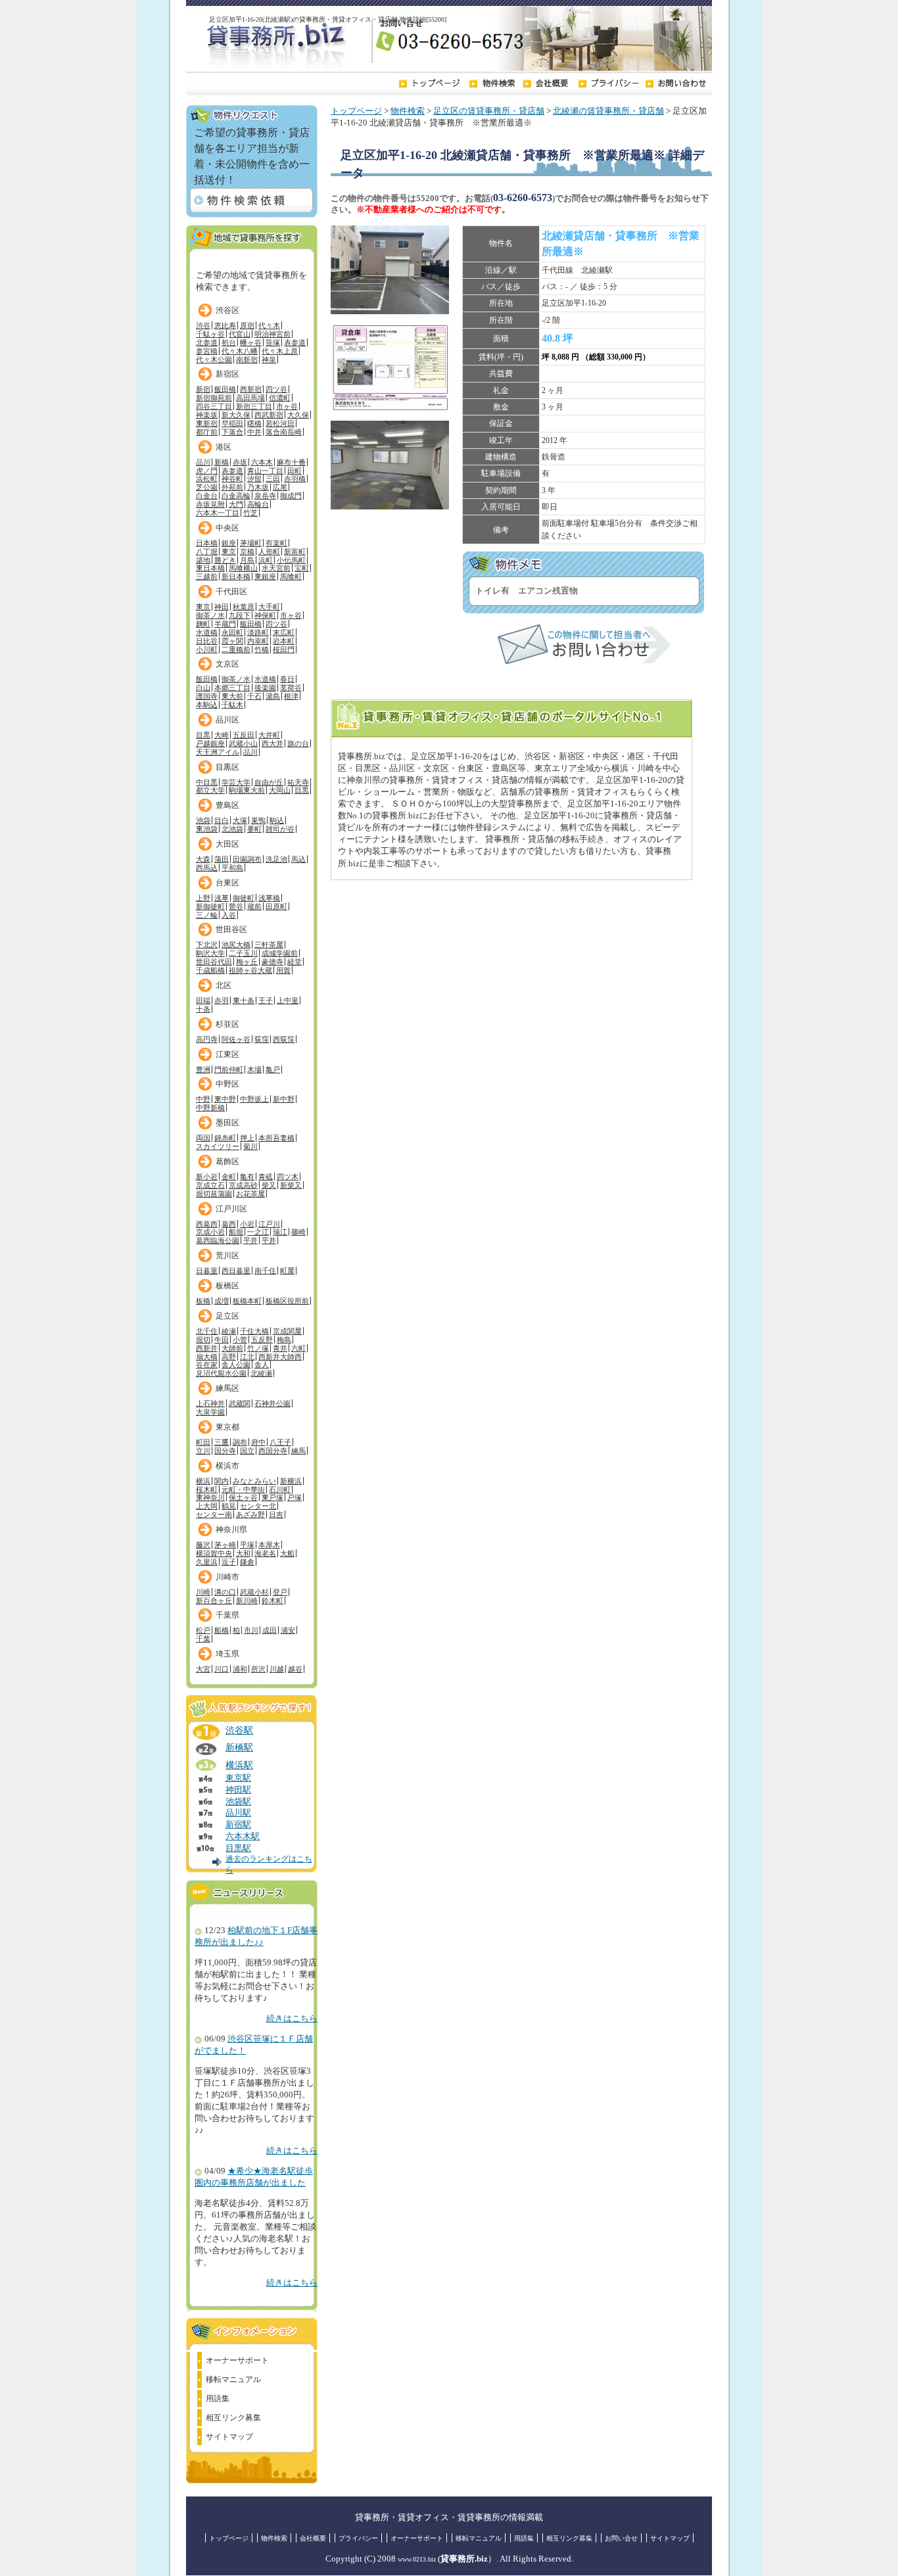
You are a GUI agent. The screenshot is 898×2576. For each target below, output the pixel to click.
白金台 (207, 496)
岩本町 (284, 641)
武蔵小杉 (254, 1592)
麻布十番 (291, 462)
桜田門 (284, 649)
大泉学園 (210, 1412)
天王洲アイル (218, 752)
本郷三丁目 (232, 688)
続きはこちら (292, 2019)
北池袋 (232, 829)
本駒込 (207, 705)
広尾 (280, 487)
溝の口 (225, 1592)
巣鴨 (258, 820)
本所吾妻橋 (276, 1138)
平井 (250, 1240)
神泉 (269, 360)
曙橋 (254, 423)
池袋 (203, 820)
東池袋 (207, 829)
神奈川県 (231, 1530)
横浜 (203, 1481)
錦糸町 (225, 1138)
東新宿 (207, 423)
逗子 (229, 1562)
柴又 (269, 1185)
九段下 (240, 615)
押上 (247, 1138)
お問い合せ (621, 2538)
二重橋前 (236, 649)
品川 (203, 462)
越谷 (295, 1669)
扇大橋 (207, 1357)
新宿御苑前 (214, 398)
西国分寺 (273, 1451)
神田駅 (238, 1790)
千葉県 (227, 1615)
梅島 (284, 1340)
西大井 (272, 743)
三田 (273, 479)
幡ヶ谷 (251, 342)
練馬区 (227, 1388)
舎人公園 (236, 1365)
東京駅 (238, 1778)
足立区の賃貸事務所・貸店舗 (489, 111)
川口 (222, 1669)
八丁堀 (207, 551)
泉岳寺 (265, 496)
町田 (203, 1442)
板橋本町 (247, 1301)
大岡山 (280, 790)
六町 (298, 1348)
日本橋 (207, 543)
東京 (229, 551)
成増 (222, 1301)
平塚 (247, 1545)
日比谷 (207, 641)
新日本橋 (236, 576)
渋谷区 (227, 310)
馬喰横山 (243, 568)
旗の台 (298, 743)
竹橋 (262, 649)
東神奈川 (210, 1497)
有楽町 (276, 543)
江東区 (227, 1054)
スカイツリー (218, 1146)
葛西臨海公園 (218, 1240)
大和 (243, 1553)
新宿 (203, 389)
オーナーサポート (237, 2360)
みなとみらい (254, 1481)
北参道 (207, 342)
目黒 (203, 735)
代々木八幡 (240, 351)
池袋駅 (238, 1802)
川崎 (203, 1592)
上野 (203, 898)
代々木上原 (280, 351)
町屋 (287, 1271)
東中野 (225, 1099)
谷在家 (207, 1365)
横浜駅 (239, 1765)
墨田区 (227, 1123)
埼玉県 (227, 1654)
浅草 (222, 898)
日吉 (276, 1514)
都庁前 (207, 432)
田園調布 (247, 859)
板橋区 (227, 1286)
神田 (222, 607)
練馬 (298, 1451)
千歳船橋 (210, 970)
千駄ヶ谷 (210, 334)
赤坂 (240, 462)
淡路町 (258, 632)
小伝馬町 (291, 560)
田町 (295, 471)
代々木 (269, 325)
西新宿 (251, 389)
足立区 (227, 1316)
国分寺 (225, 1451)
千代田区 (231, 592)
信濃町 (280, 398)
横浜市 (227, 1466)
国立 (247, 1451)
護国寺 (207, 696)
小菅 (240, 1340)
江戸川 (269, 1224)
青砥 (266, 1177)
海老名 (265, 1553)
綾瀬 (229, 1331)
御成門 (291, 496)
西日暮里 (236, 1271)
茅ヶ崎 (225, 1545)
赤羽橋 (295, 479)
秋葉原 (244, 607)
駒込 (277, 820)
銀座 (229, 543)
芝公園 (207, 487)
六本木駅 (243, 1837)
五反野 (262, 1340)
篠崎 (298, 1232)
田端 (203, 1000)
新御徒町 (210, 906)
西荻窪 (284, 1039)
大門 (236, 504)
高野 (229, 1357)
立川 (203, 1451)
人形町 (269, 551)
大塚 (240, 820)
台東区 (227, 883)
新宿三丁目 (254, 406)
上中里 (288, 1000)
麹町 (203, 624)
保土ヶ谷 (243, 1497)
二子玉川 (243, 953)
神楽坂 (207, 415)
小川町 (207, 649)
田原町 (276, 906)
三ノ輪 (207, 915)
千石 (254, 696)
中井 (254, 432)
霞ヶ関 (232, 641)
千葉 (203, 1639)
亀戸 (273, 1069)
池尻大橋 (236, 945)
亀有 (247, 1177)
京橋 (247, 551)
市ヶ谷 (287, 406)
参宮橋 (207, 351)
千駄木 (232, 705)
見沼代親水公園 (221, 1373)
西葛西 (207, 1224)
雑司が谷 (280, 829)
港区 (224, 447)
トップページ (356, 111)
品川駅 (238, 1813)
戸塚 (295, 1497)
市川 (251, 1630)
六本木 (262, 462)
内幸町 (258, 641)
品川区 (227, 720)
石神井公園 (272, 1403)
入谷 (229, 915)
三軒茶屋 (269, 945)
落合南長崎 (284, 432)
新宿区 (227, 374)
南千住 (265, 1271)
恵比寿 (225, 325)
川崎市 (227, 1577)
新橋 (222, 462)
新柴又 (291, 1185)
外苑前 (232, 487)
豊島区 (227, 805)
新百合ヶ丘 (214, 1601)
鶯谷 (236, 906)
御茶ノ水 (210, 615)
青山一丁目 (265, 471)
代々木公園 (214, 360)
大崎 (222, 735)
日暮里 (207, 1271)
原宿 (247, 325)
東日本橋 (210, 568)
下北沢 (207, 945)
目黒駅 (238, 1848)
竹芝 (250, 513)
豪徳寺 (272, 962)
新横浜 (291, 1481)
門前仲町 (229, 1069)
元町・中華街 (243, 1489)
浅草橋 (269, 898)
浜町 (266, 560)
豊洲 (203, 1069)
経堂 (295, 962)
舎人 (262, 1365)
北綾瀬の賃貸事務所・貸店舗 (608, 111)
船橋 (222, 1630)
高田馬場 (250, 398)
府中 (258, 1442)
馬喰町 (291, 576)
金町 (229, 1177)
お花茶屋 (250, 1194)
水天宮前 (276, 568)
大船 (287, 1553)
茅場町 (251, 543)
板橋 (203, 1301)
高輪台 (258, 504)
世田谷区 (231, 929)
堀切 (203, 1340)
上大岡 (207, 1506)
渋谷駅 (239, 1730)
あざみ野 (250, 1514)
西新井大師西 (280, 1357)
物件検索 (408, 111)
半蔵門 (225, 624)
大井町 (269, 735)
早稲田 (232, 423)
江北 (247, 1357)
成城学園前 (280, 953)
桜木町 (207, 1489)
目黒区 (227, 767)
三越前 (207, 576)
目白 (222, 820)
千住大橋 (254, 1331)
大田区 (227, 844)
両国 (203, 1138)
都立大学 (210, 790)
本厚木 (269, 1545)
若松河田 (280, 423)
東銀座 (265, 576)
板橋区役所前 (287, 1301)
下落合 (232, 432)
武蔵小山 (243, 743)
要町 (254, 829)
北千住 (207, 1331)
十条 (203, 1009)
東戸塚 (272, 1497)
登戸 (280, 1592)
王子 (266, 1000)
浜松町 (207, 479)
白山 (203, 688)
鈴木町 (272, 1601)
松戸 (203, 1630)
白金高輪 (236, 496)
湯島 (273, 696)
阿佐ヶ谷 (236, 1039)
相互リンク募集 (233, 2418)
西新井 (207, 1348)
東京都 (227, 1427)
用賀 (283, 970)
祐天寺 (298, 782)
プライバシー (358, 2538)
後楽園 (265, 688)
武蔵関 (240, 1403)
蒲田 (222, 859)
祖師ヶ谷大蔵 (250, 970)
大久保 (298, 415)
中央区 (227, 528)
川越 (277, 1669)
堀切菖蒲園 (214, 1194)
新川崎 (247, 1601)
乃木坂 (258, 487)
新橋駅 (239, 1747)
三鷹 (222, 1442)
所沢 (258, 1669)
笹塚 (273, 342)
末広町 (284, 632)
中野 (203, 1099)
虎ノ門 (207, 471)
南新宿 (247, 360)
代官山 (240, 334)
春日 (287, 679)
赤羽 (222, 1000)
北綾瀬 (261, 1373)
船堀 (236, 1232)
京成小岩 (210, 1232)
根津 (291, 696)
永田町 (232, 632)
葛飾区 (227, 1161)
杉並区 (227, 1024)
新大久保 (236, 415)
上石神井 (210, 1403)
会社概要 (313, 2538)
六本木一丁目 (218, 513)
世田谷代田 (214, 962)
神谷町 (232, 479)
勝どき (225, 560)
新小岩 (207, 1177)
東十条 (244, 1000)
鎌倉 (247, 1562)
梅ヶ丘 (247, 962)
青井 (280, 1348)
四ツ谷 (276, 389)
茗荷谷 (291, 688)
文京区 (227, 664)
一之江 (258, 1232)
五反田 (244, 735)
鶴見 (229, 1506)
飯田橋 (225, 389)
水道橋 (207, 632)
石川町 (280, 1489)
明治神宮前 (272, 334)
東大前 (232, 696)
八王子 (280, 1442)
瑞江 (280, 1232)
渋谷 (203, 325)
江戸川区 (231, 1209)
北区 (224, 985)
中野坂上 (254, 1099)
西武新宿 (269, 415)
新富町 (295, 551)
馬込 (298, 859)
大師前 (232, 1348)
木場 (254, 1069)
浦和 (240, 1669)
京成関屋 (287, 1331)
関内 (222, 1481)
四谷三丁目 (214, 406)
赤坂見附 (210, 504)
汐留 (254, 479)
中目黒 (207, 782)
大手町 (269, 607)
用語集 (218, 2399)
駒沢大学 (210, 953)
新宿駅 (238, 1825)
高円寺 (207, 1039)
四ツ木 (288, 1177)
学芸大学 (236, 782)
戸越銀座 (210, 743)
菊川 (250, 1146)
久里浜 (207, 1562)
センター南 (214, 1514)
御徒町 (244, 898)
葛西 (229, 1224)
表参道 (295, 342)
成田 (270, 1630)
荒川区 (227, 1255)
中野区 (227, 1084)
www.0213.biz (417, 2559)
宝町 (302, 568)
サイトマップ (229, 2437)
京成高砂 (243, 1185)
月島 (247, 560)
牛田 (222, 1340)
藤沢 (203, 1545)
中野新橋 (210, 1108)
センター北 (258, 1506)
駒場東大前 (247, 790)
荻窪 (262, 1039)
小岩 (247, 1224)
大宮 (203, 1669)
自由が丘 (269, 782)
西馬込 (207, 868)
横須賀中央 (214, 1553)
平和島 (232, 868)
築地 (203, 560)
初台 (229, 342)
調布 (240, 1442)
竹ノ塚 (258, 1348)
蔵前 (254, 906)
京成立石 (210, 1185)
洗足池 (276, 859)
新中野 (284, 1099)
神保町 (265, 615)
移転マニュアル (233, 2379)
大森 (203, 859)
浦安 (288, 1630)
